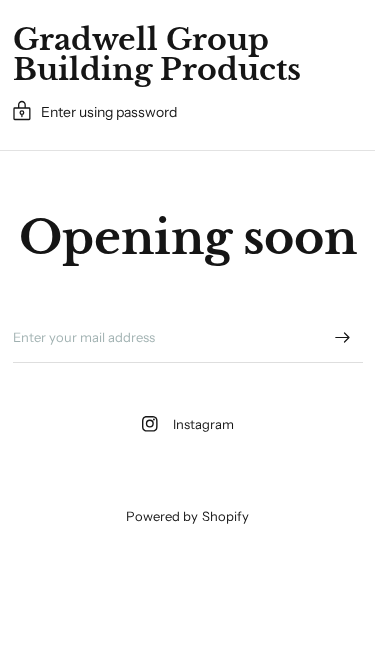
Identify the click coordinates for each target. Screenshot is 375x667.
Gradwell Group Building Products (157, 55)
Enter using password (109, 112)
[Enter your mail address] (343, 337)
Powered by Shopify (187, 516)
